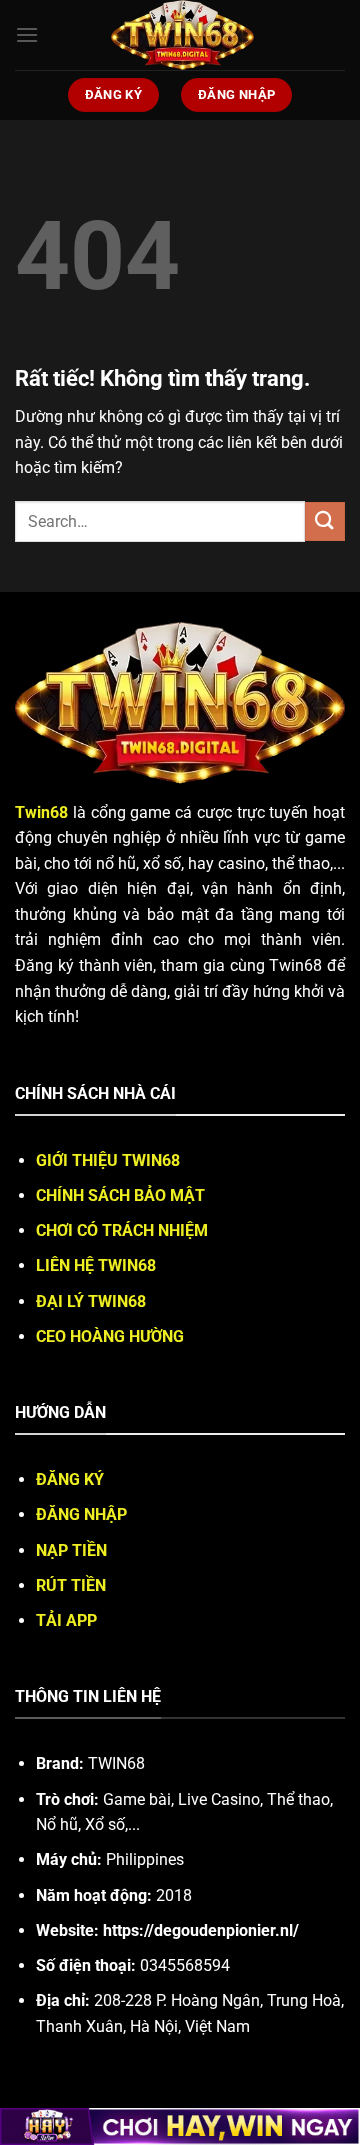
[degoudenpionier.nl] (182, 35)
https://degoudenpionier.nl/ (201, 1930)
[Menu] (27, 34)
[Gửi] (325, 521)
